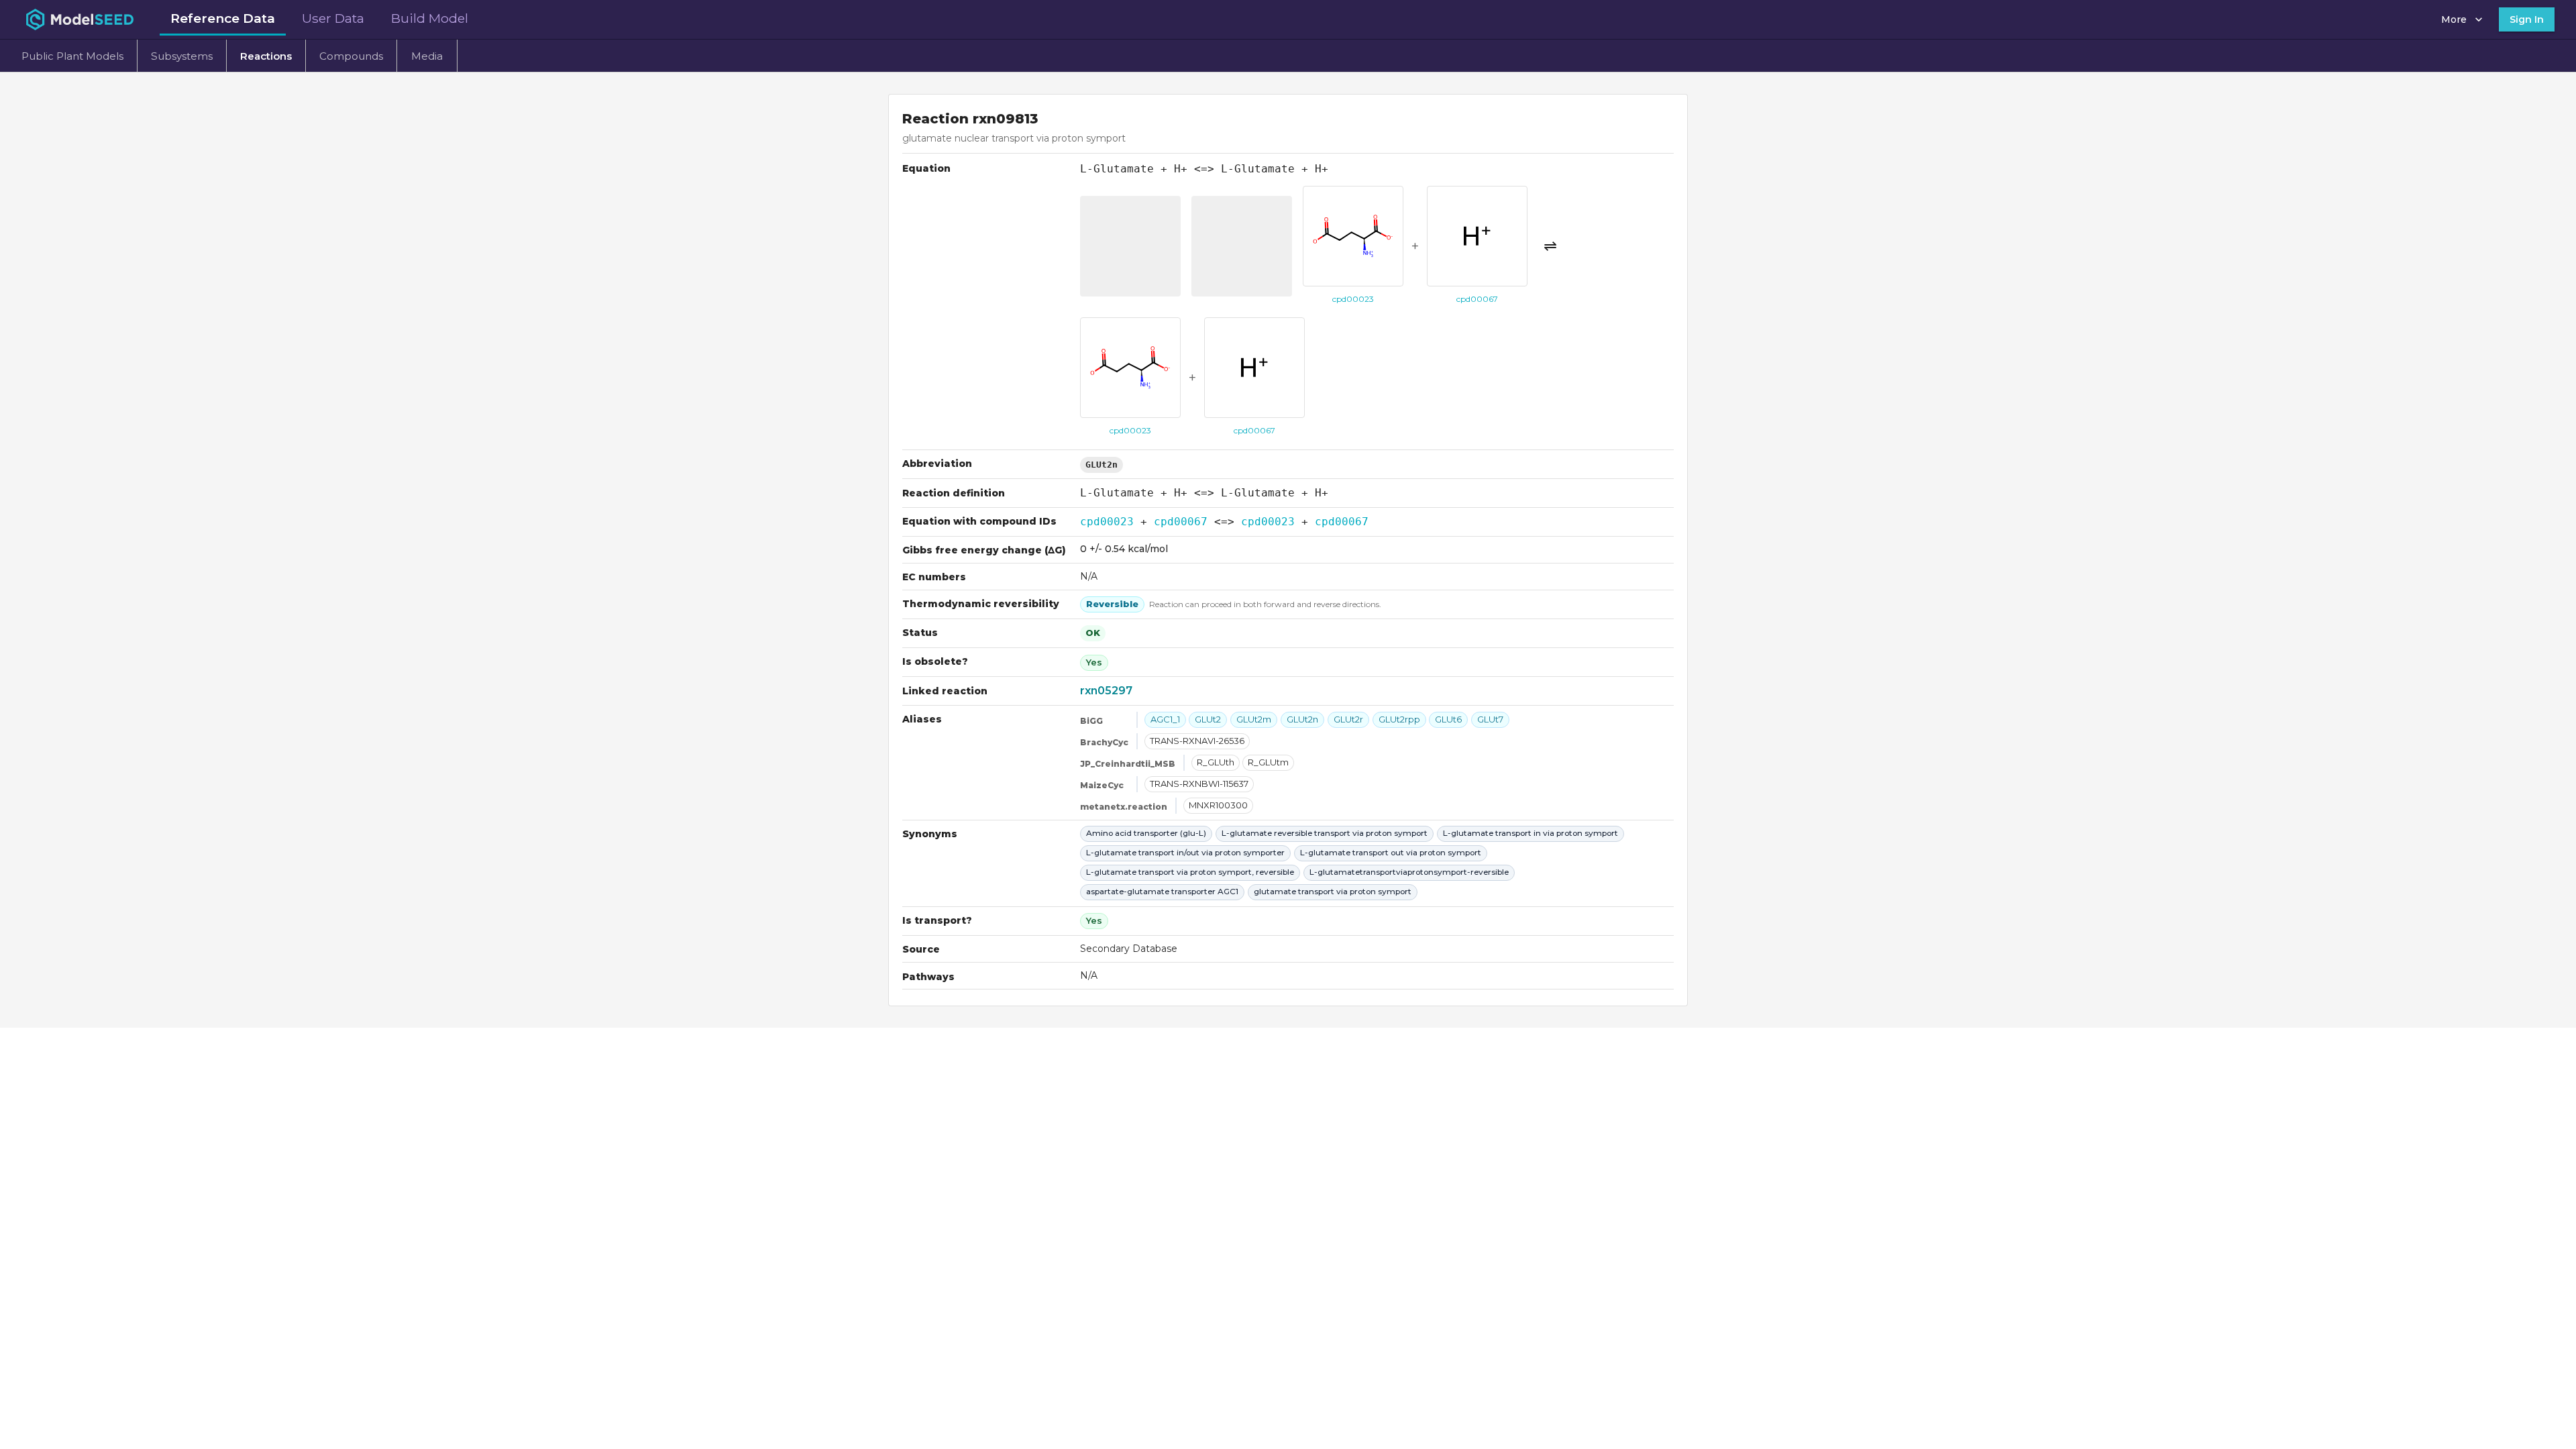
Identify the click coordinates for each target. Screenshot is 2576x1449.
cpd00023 (1107, 522)
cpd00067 (1181, 522)
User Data (333, 18)
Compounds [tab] (351, 56)
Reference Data (223, 18)
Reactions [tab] (266, 56)
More (2454, 19)
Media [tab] (427, 56)
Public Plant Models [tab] (72, 56)
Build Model (430, 18)
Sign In (2527, 19)
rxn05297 (1106, 691)
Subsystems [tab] (182, 56)
